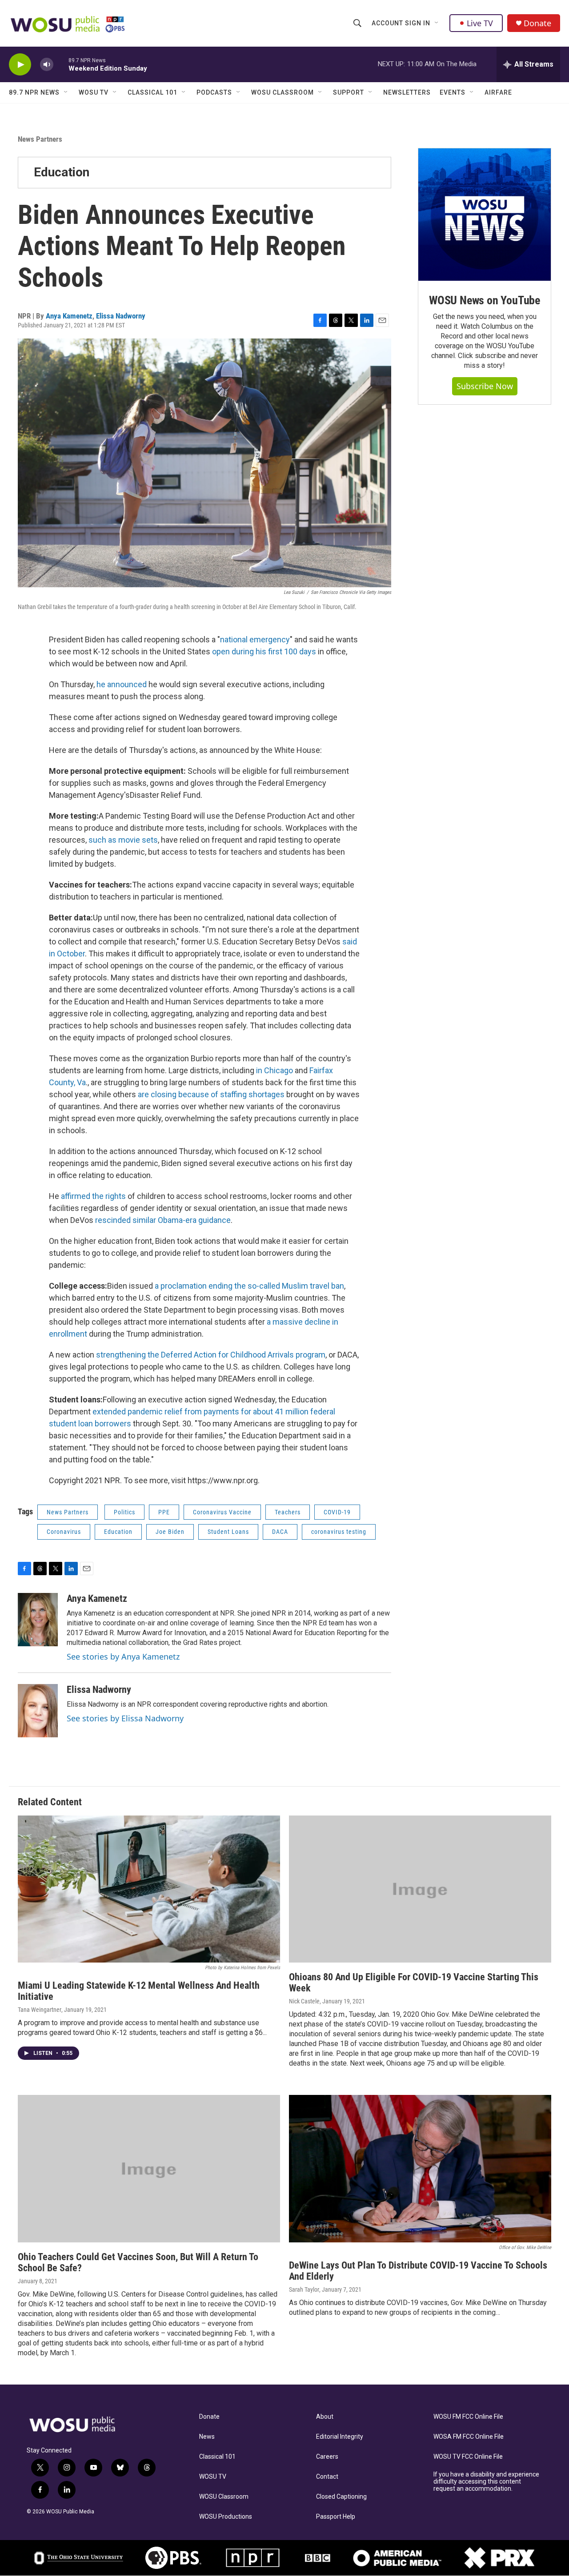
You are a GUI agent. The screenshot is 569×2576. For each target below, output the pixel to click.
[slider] (61, 64)
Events (453, 92)
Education (62, 172)
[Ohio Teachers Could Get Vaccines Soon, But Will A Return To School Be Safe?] (149, 2169)
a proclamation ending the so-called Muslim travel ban (249, 1286)
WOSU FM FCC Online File (468, 2417)
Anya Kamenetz (69, 316)
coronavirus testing (339, 1532)
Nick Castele (304, 2001)
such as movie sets (123, 840)
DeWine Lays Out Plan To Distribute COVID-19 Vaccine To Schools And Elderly (418, 2271)
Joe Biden (170, 1532)
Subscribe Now (485, 386)
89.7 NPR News (34, 92)
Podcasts (214, 92)
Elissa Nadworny (121, 316)
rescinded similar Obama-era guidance (163, 1220)
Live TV (480, 23)
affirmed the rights (93, 1196)
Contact (327, 2477)
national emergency (255, 639)
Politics (124, 1512)
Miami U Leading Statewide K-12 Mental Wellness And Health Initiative (139, 1991)
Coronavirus (64, 1532)
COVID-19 (337, 1512)
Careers (327, 2457)
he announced (122, 684)
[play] (20, 65)
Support (349, 92)
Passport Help (336, 2517)
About (325, 2417)
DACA (280, 1532)
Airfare (498, 92)
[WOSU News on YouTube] (485, 215)
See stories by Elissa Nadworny (125, 1718)
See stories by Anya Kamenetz (123, 1656)
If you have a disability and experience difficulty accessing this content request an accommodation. (486, 2482)
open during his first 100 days (264, 651)
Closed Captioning (341, 2497)
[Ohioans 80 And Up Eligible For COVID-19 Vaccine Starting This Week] (420, 1889)
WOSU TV (94, 92)
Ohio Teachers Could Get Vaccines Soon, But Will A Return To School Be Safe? (138, 2262)
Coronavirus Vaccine (222, 1512)
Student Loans (228, 1532)
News (207, 2437)
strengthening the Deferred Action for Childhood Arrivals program (211, 1355)
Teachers (288, 1512)
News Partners (40, 139)
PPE (164, 1512)
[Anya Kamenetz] (38, 1620)
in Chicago (274, 1070)
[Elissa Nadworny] (38, 1711)
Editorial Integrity (340, 2437)
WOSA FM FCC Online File (469, 2437)
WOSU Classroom (282, 92)
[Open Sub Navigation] (437, 23)
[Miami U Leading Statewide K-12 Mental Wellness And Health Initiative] (149, 1889)
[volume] (47, 65)
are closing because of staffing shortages (211, 1094)
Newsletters (407, 92)
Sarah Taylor (304, 2289)
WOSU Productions (226, 2517)
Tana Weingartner (40, 2010)
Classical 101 (152, 92)
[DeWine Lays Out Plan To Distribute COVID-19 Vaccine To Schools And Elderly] (420, 2169)
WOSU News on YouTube (485, 300)
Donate (537, 23)
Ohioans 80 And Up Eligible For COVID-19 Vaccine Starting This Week (414, 1983)
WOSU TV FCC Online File (468, 2457)
